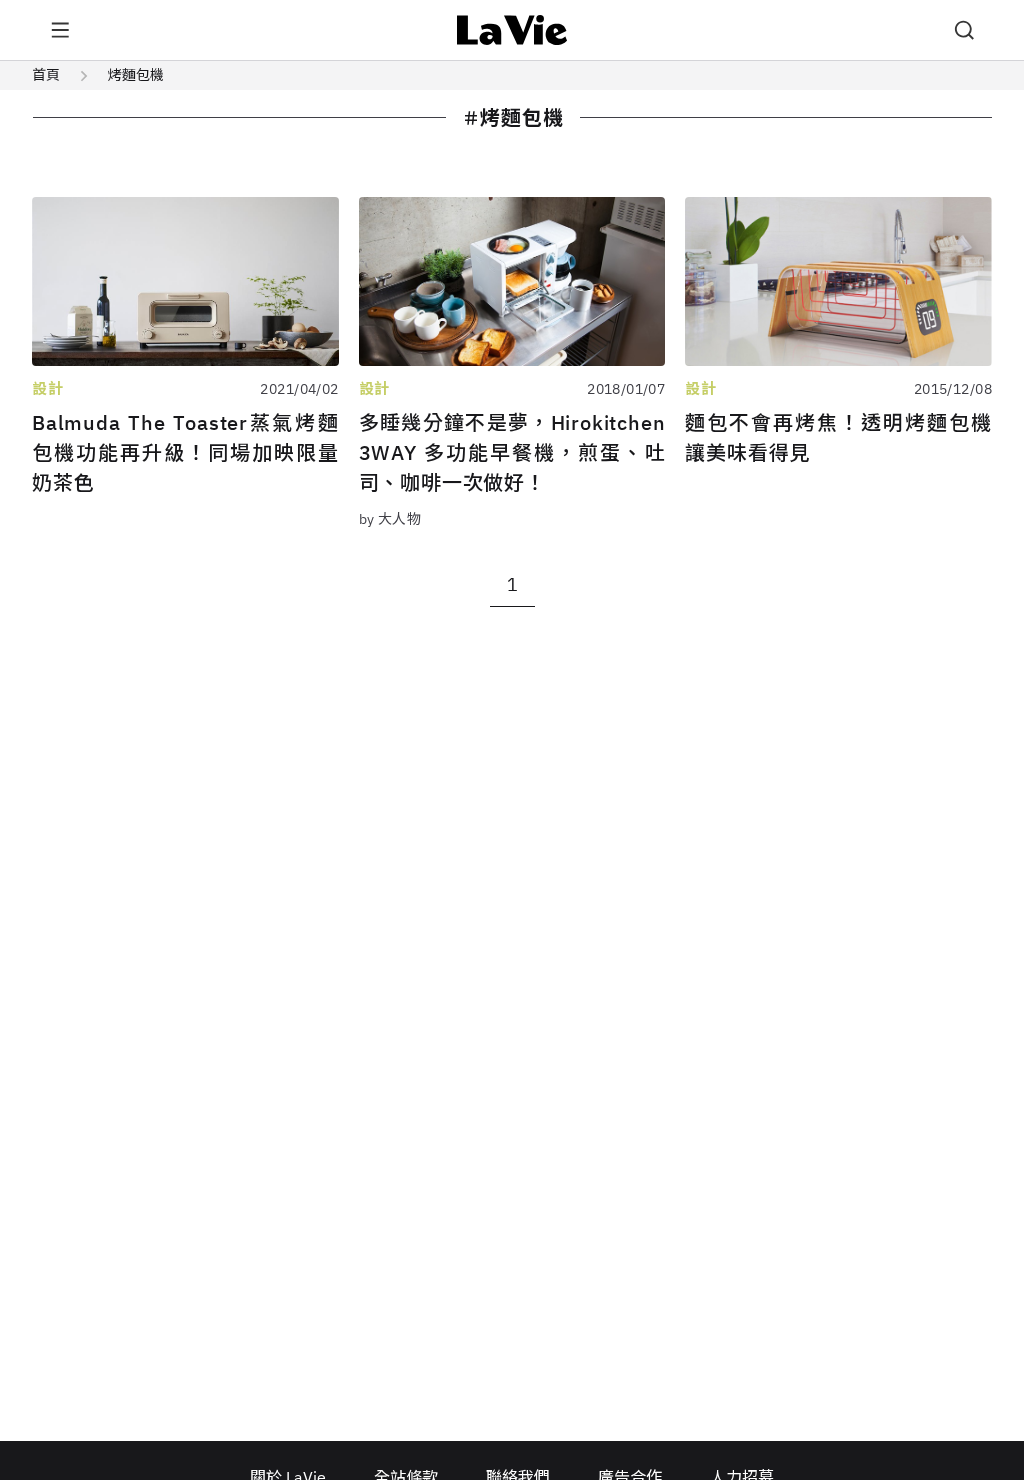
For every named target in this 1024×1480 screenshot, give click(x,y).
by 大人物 (390, 519)
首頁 (46, 75)
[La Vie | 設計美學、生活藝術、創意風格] (512, 30)
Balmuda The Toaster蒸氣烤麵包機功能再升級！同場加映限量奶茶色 (185, 452)
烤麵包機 (136, 75)
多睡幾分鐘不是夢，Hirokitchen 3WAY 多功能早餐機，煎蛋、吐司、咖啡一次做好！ (512, 452)
